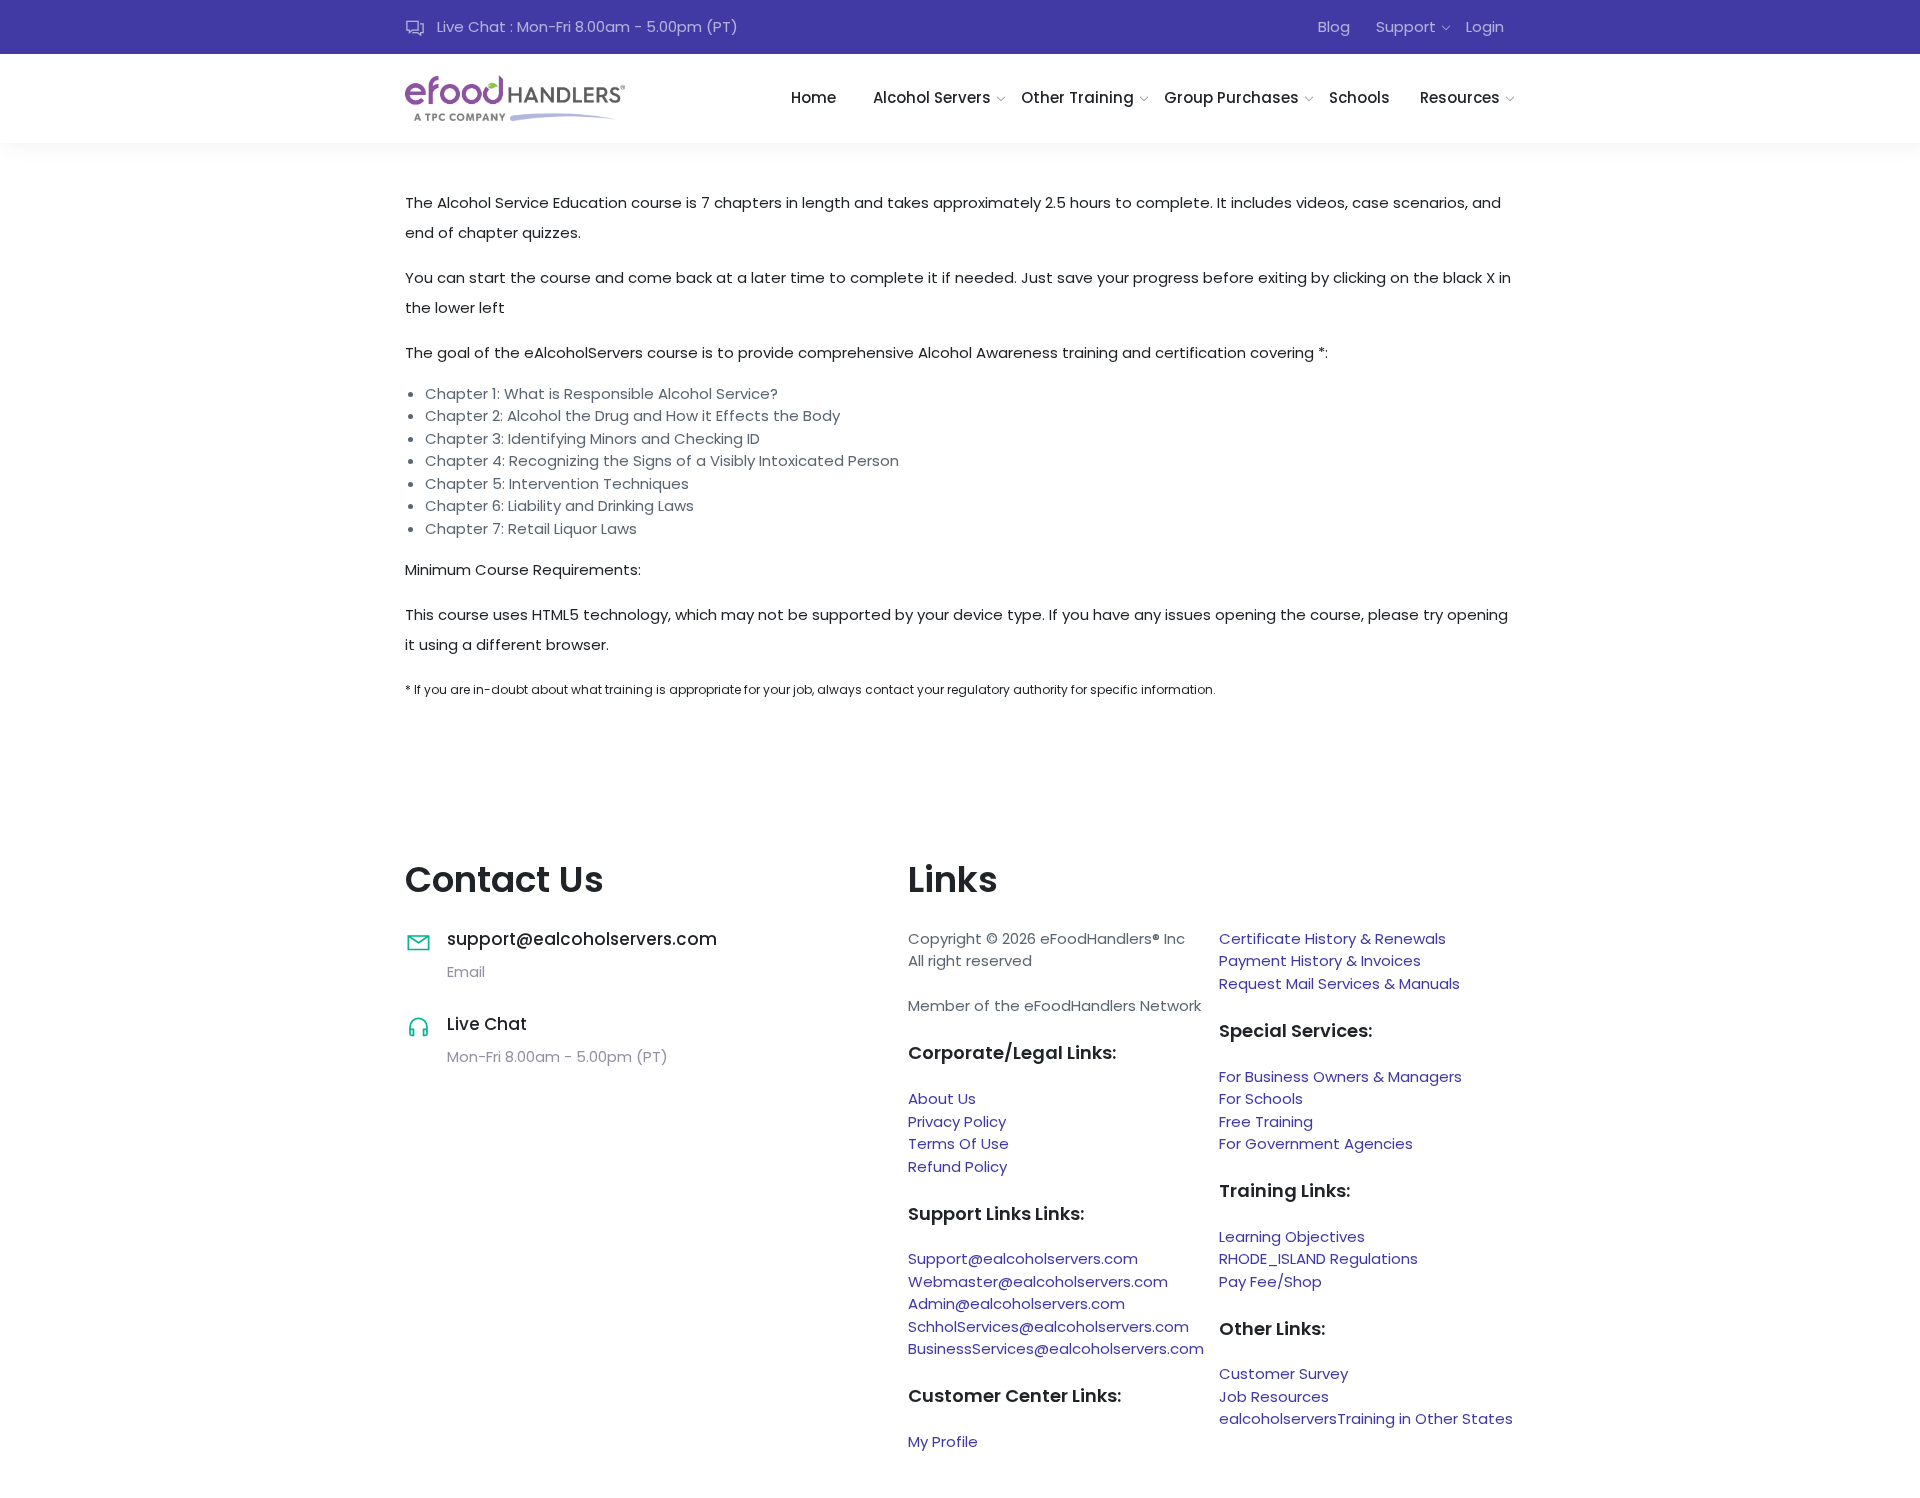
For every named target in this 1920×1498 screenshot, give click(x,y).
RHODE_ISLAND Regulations (1318, 1258)
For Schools (1261, 1098)
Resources (1460, 97)
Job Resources (1274, 1396)
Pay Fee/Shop (1270, 1281)
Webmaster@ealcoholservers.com (1038, 1281)
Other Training (1077, 97)
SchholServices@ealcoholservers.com (1048, 1326)
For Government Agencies (1316, 1143)
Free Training (1266, 1121)
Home (813, 97)
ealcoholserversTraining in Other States (1366, 1418)
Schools (1359, 97)
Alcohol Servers (932, 97)
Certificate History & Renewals (1332, 938)
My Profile (943, 1441)
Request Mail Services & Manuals (1339, 983)
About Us (942, 1098)
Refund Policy (957, 1166)
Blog (1334, 26)
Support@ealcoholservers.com (1023, 1258)
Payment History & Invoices (1320, 960)
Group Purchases (1231, 97)
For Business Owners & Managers (1340, 1076)
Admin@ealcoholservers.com (1016, 1303)
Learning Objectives (1292, 1236)
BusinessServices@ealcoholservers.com (1056, 1348)
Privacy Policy (957, 1121)
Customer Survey (1283, 1373)
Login (1485, 26)
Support (1406, 26)
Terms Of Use (958, 1143)
